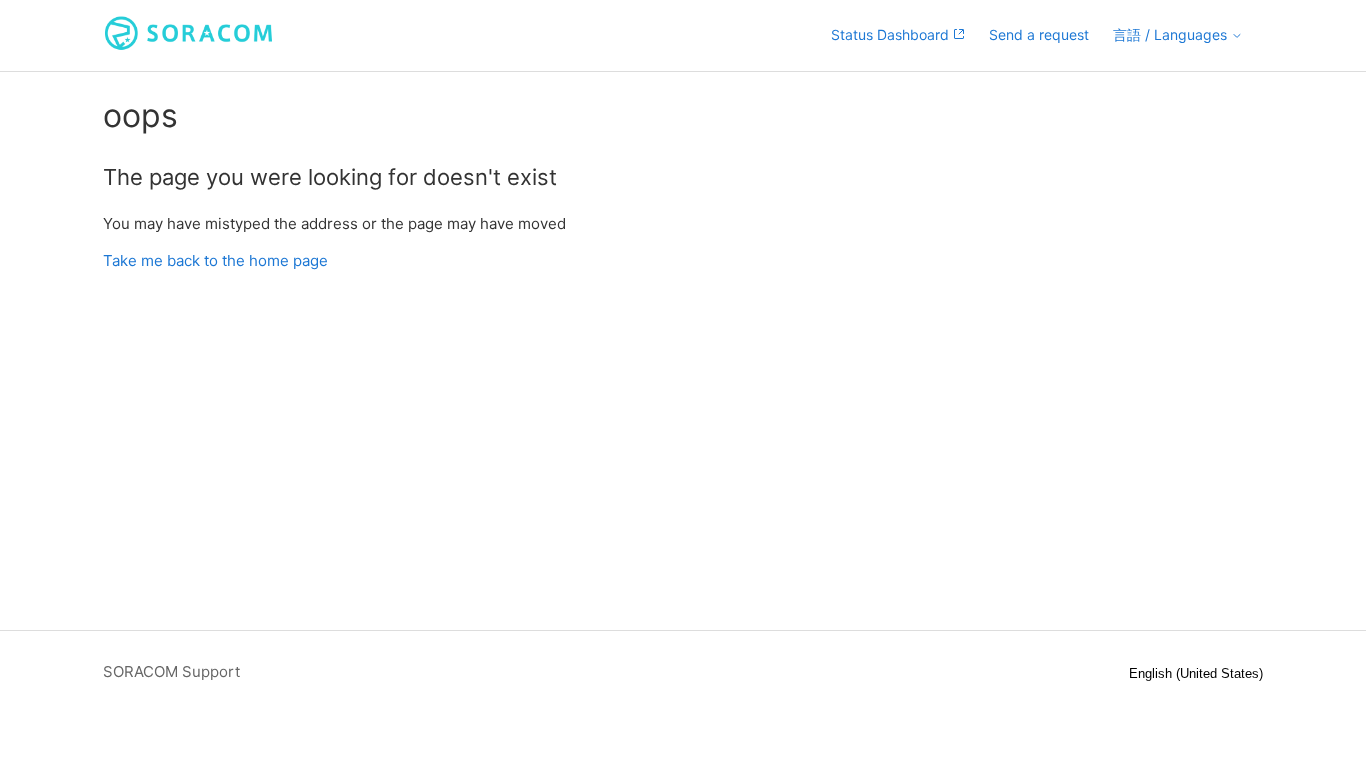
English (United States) (1196, 673)
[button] (1178, 35)
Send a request (1039, 34)
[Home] (189, 45)
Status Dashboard (892, 34)
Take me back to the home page (215, 260)
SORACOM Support (171, 671)
